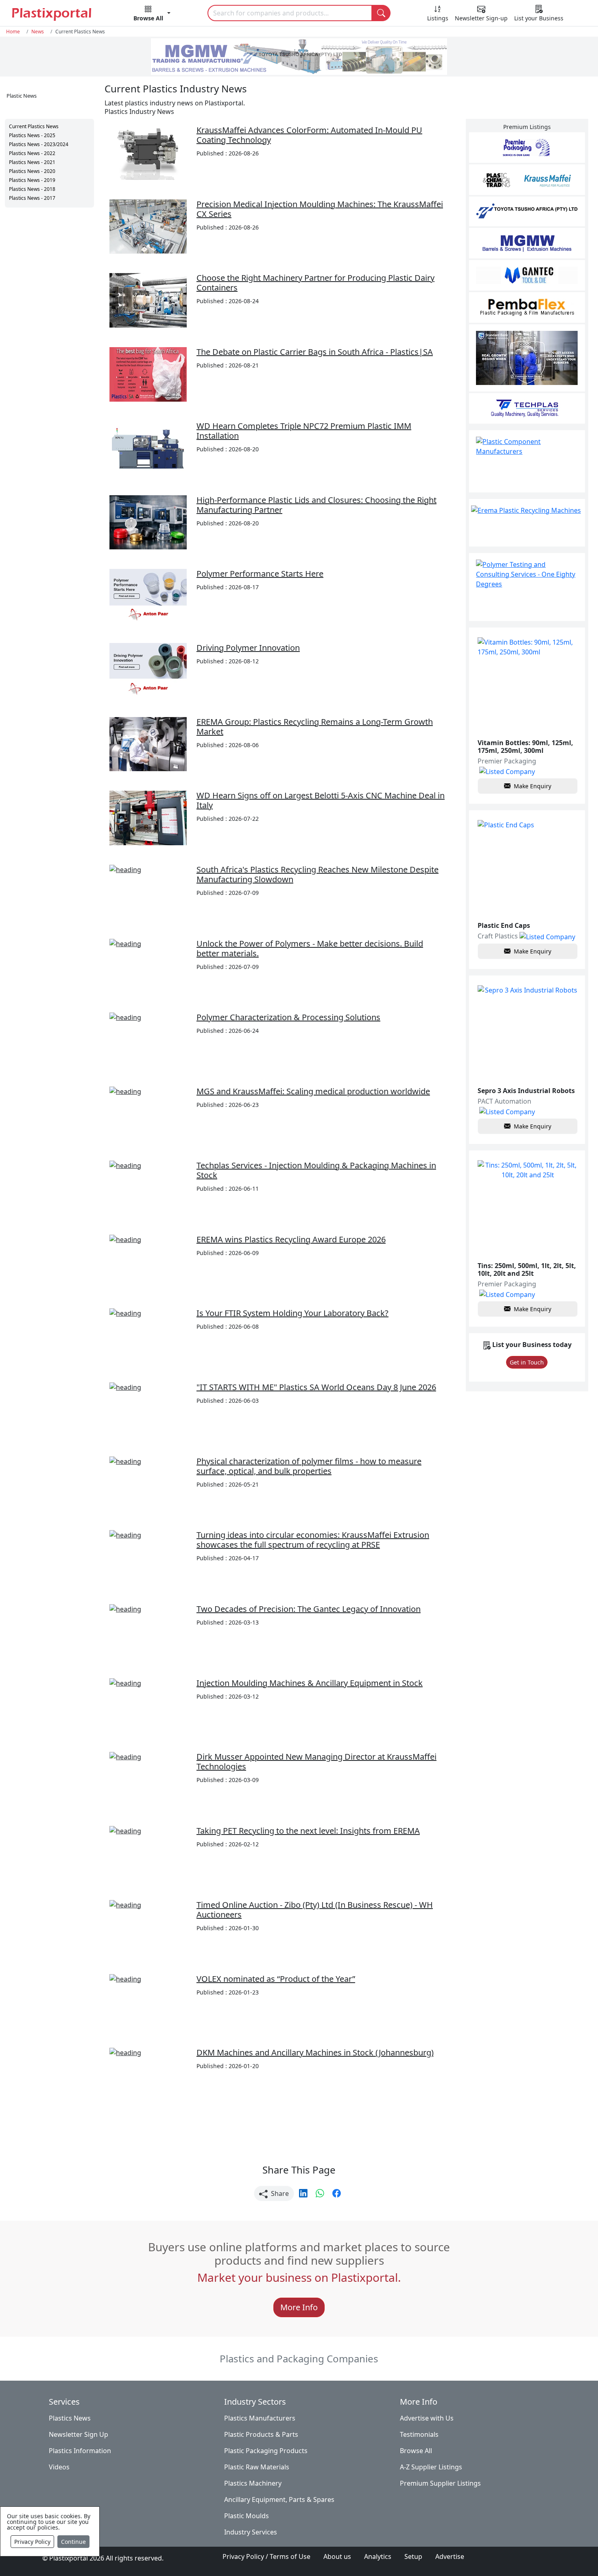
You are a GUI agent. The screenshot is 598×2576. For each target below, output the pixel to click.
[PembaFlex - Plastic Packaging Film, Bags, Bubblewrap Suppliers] (527, 307)
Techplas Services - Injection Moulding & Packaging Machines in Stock (316, 1170)
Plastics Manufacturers (260, 2418)
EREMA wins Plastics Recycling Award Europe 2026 (291, 1239)
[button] (152, 15)
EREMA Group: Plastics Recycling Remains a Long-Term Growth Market (315, 727)
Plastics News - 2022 (32, 153)
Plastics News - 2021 (32, 162)
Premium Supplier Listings (440, 2483)
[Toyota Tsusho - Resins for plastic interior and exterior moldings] (527, 211)
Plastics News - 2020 (32, 171)
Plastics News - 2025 (32, 135)
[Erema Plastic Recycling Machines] (527, 523)
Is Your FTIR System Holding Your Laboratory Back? (292, 1313)
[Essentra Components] (527, 461)
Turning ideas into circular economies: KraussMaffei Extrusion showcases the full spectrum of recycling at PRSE (313, 1540)
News (38, 31)
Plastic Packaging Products (266, 2451)
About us (337, 2556)
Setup (413, 2556)
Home (13, 31)
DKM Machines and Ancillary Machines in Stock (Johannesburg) (315, 2052)
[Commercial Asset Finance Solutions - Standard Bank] (527, 358)
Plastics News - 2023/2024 (39, 144)
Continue (73, 2542)
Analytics (378, 2556)
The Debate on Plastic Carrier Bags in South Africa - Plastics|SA (315, 352)
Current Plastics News (34, 126)
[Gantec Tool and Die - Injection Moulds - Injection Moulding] (527, 275)
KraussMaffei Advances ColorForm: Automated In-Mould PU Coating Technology (309, 135)
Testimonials (419, 2434)
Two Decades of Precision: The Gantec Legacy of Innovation (309, 1609)
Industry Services (251, 2532)
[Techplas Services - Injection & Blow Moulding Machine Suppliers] (527, 408)
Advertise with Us (427, 2418)
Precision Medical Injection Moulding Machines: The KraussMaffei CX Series (320, 209)
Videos (59, 2467)
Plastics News (70, 2418)
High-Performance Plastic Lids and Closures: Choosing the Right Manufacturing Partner (316, 505)
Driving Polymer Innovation (248, 648)
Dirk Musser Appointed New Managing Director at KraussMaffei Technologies (316, 1761)
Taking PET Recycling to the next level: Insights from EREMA (308, 1831)
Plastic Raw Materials (257, 2467)
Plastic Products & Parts (261, 2434)
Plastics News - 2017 (32, 198)
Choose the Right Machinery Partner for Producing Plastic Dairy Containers (315, 283)
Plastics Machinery (253, 2483)
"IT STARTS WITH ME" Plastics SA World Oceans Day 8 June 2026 (316, 1387)
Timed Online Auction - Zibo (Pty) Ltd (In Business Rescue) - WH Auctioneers (315, 1910)
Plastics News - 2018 (32, 189)
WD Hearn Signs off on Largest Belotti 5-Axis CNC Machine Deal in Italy (321, 800)
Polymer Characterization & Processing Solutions (288, 1017)
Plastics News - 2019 (32, 180)
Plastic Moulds (247, 2516)
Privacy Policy (32, 2542)
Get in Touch (527, 1362)
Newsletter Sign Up (79, 2434)
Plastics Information (80, 2451)
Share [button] (279, 2193)
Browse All (416, 2451)
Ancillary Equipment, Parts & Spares (279, 2499)
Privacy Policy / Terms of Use (266, 2556)
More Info (299, 2307)
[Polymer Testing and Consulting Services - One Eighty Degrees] (527, 587)
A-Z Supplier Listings (431, 2467)
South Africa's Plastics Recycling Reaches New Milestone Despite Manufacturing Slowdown (318, 874)
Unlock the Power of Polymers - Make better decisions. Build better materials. (310, 948)
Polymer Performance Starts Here (260, 574)
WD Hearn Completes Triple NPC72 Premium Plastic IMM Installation (304, 431)
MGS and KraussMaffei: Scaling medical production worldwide (313, 1091)
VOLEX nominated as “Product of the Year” (276, 1979)
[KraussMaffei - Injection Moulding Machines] (527, 180)
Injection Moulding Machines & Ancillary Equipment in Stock (310, 1683)
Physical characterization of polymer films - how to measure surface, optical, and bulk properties (309, 1466)
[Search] (381, 13)
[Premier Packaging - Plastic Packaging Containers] (527, 148)
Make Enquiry (533, 786)
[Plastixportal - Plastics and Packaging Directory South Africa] (54, 14)
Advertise (450, 2556)
